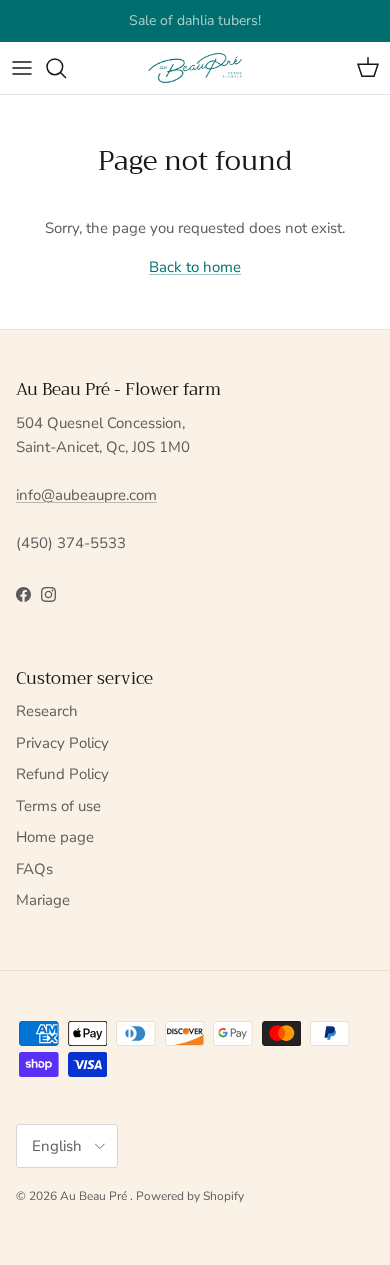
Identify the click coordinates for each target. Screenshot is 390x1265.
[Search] (66, 68)
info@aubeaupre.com (86, 495)
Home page (55, 837)
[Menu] (22, 68)
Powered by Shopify (190, 1196)
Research (47, 711)
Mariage (43, 900)
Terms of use (58, 806)
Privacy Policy (62, 743)
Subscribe (138, 28)
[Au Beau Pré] (195, 68)
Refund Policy (62, 774)
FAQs (34, 869)
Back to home (195, 267)
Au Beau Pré (95, 1196)
